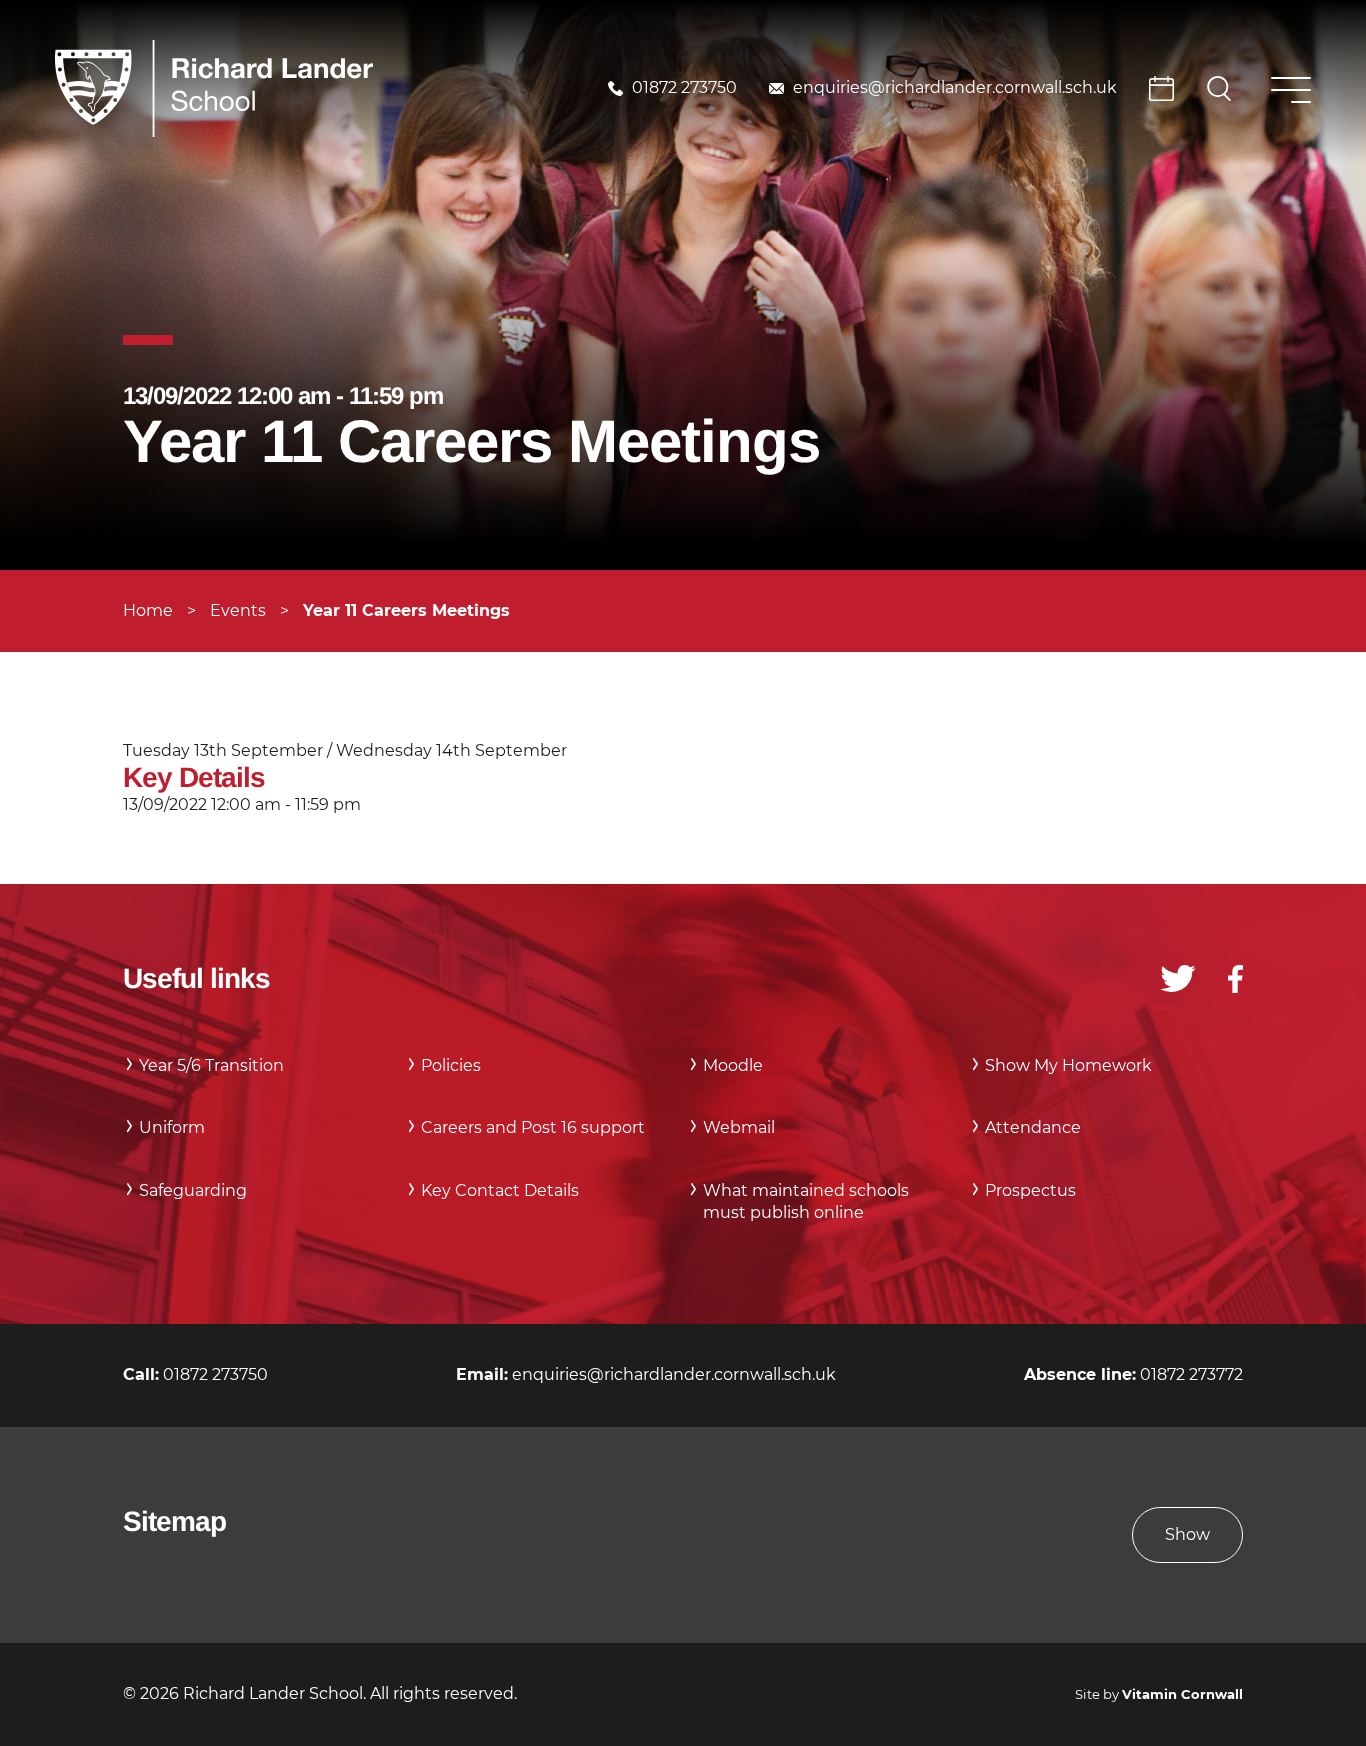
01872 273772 (1191, 1374)
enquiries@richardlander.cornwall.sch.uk (955, 87)
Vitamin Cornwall (1182, 1694)
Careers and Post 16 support (533, 1127)
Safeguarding (193, 1190)
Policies (451, 1065)
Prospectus (1030, 1190)
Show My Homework (1068, 1065)
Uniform (172, 1127)
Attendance (1033, 1127)
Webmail (739, 1127)
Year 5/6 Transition (211, 1065)
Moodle (733, 1065)
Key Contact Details (500, 1190)
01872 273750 (684, 87)
